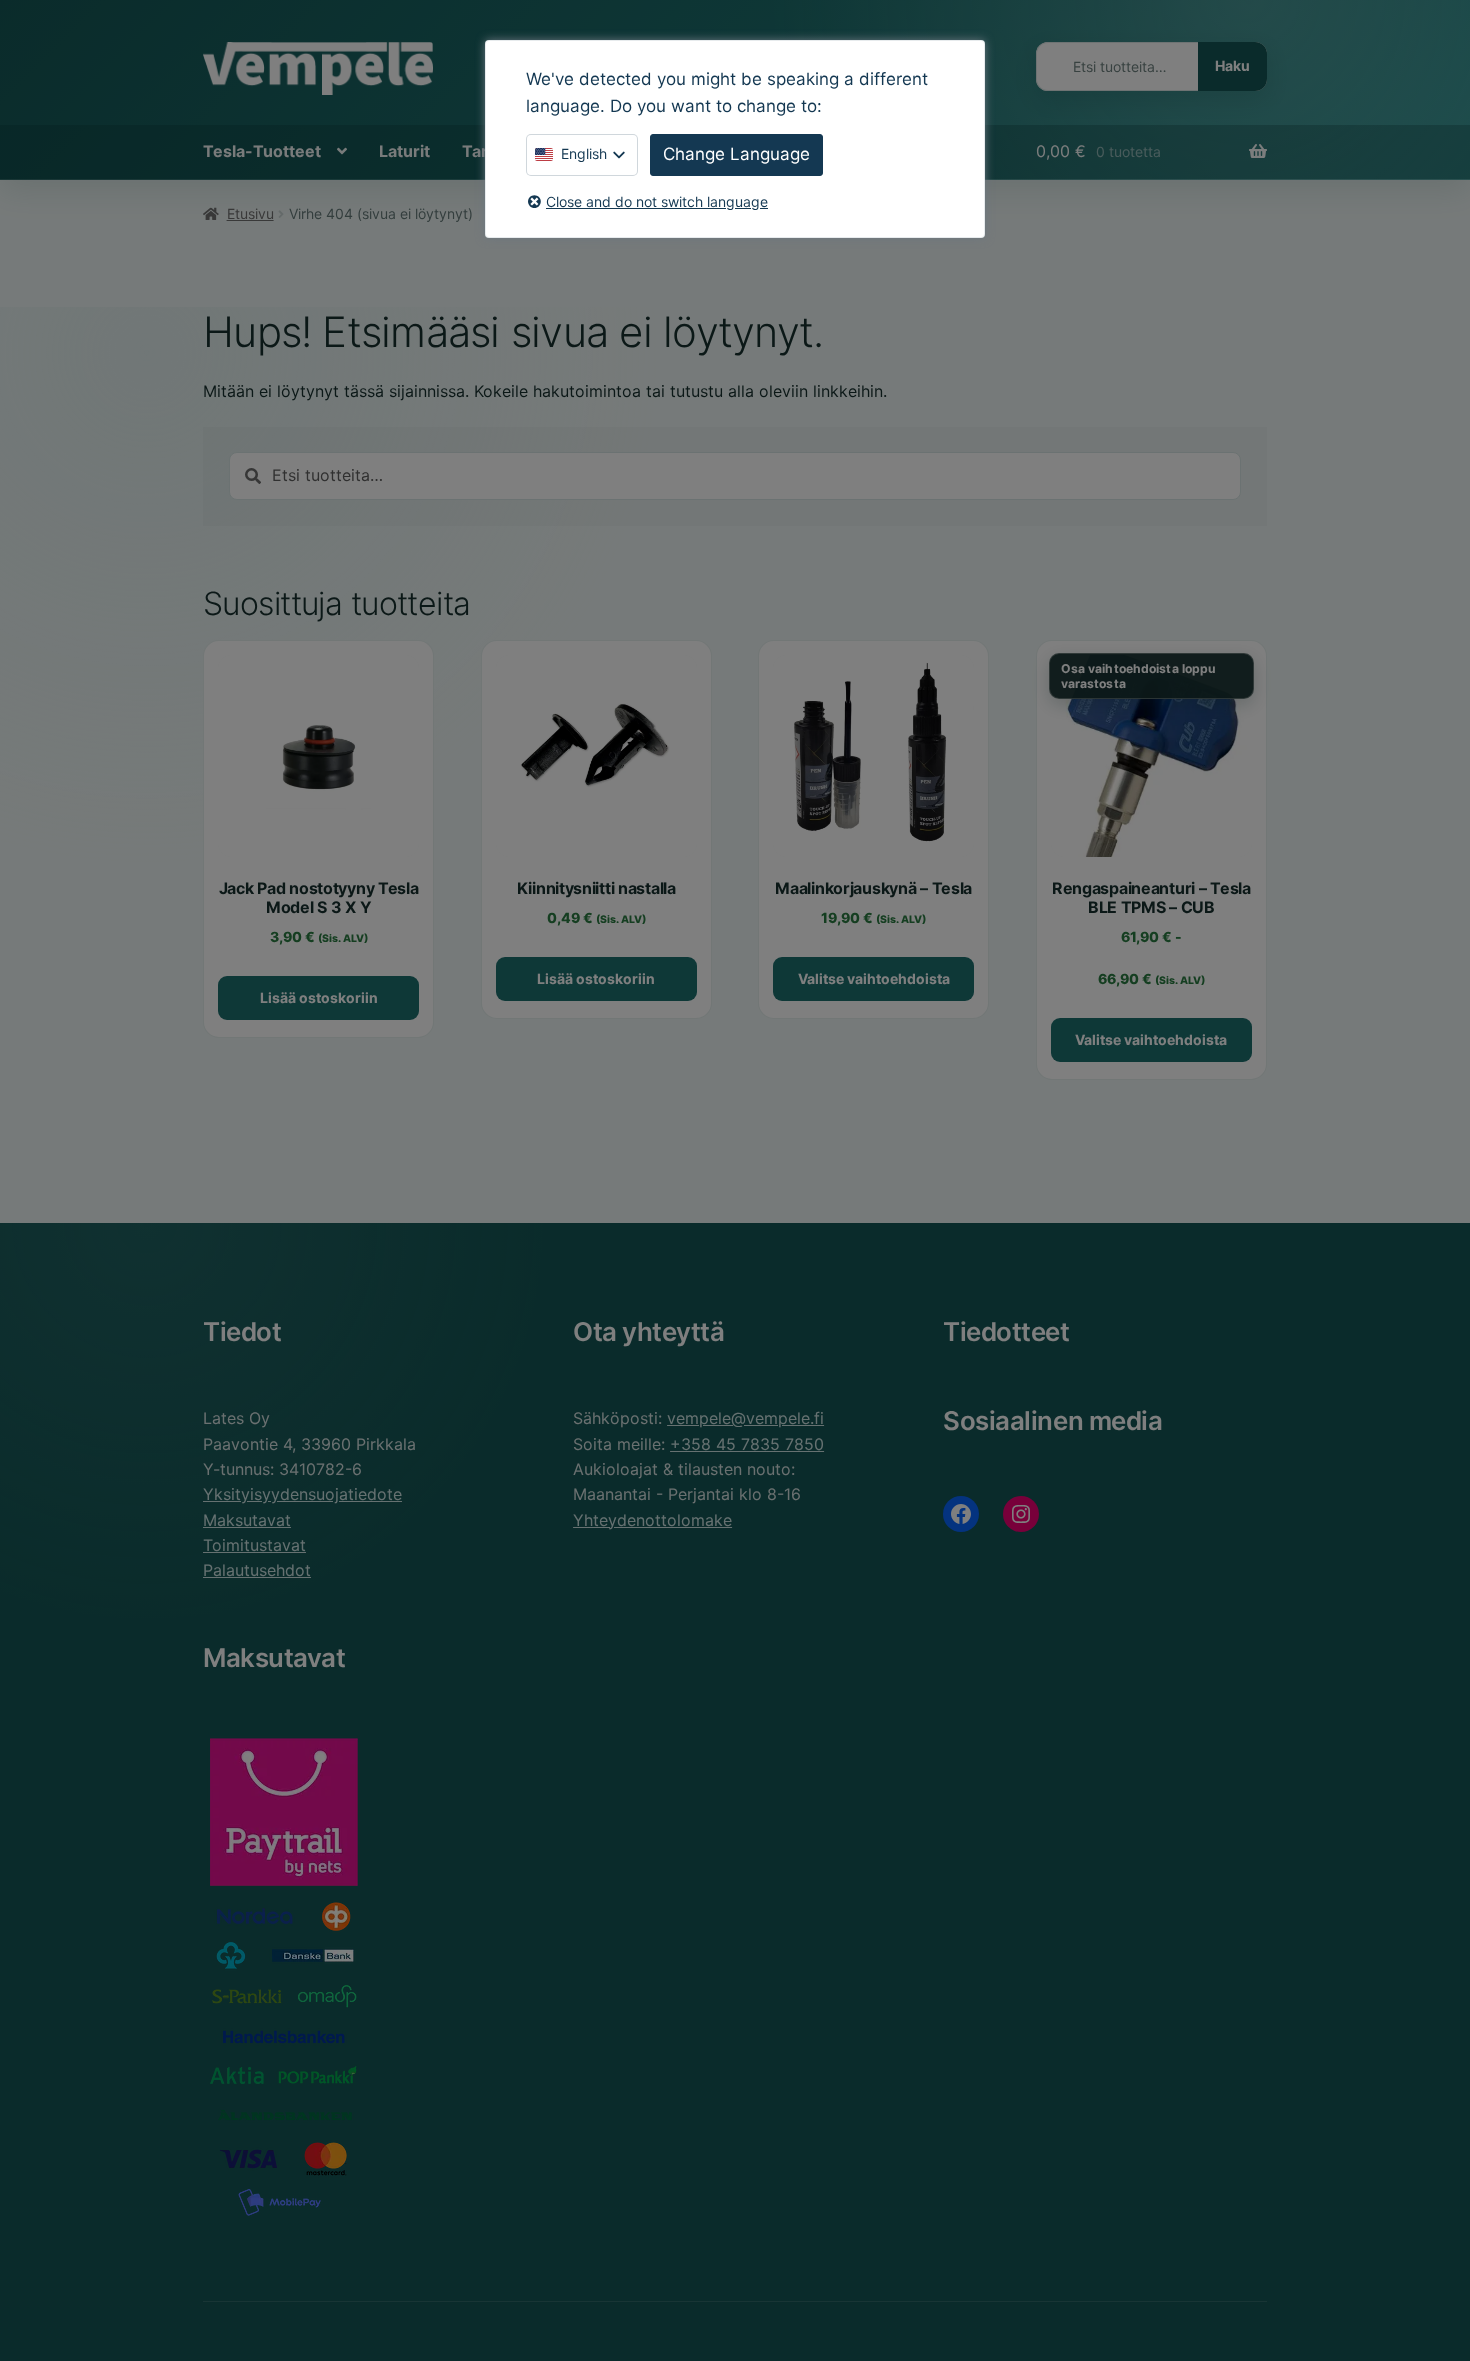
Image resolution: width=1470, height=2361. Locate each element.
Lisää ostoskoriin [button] (319, 997)
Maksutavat (247, 1520)
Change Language (736, 154)
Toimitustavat (254, 1545)
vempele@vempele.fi (745, 1418)
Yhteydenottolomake (652, 1520)
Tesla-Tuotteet (262, 151)
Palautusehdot (257, 1570)
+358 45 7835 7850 (747, 1444)
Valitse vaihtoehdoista (874, 978)
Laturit (404, 151)
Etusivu (250, 213)
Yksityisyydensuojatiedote (302, 1494)
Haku (1232, 65)
